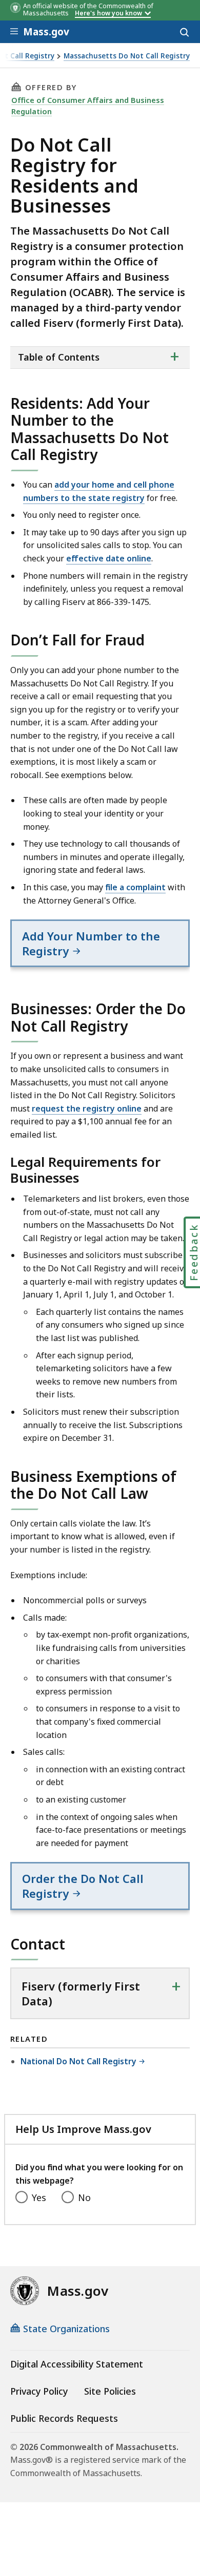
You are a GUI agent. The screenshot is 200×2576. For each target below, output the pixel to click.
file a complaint (135, 887)
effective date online (109, 558)
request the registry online (87, 1108)
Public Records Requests (64, 2418)
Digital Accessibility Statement (77, 2364)
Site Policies (110, 2391)
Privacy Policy (39, 2391)
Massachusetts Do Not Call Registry (127, 56)
